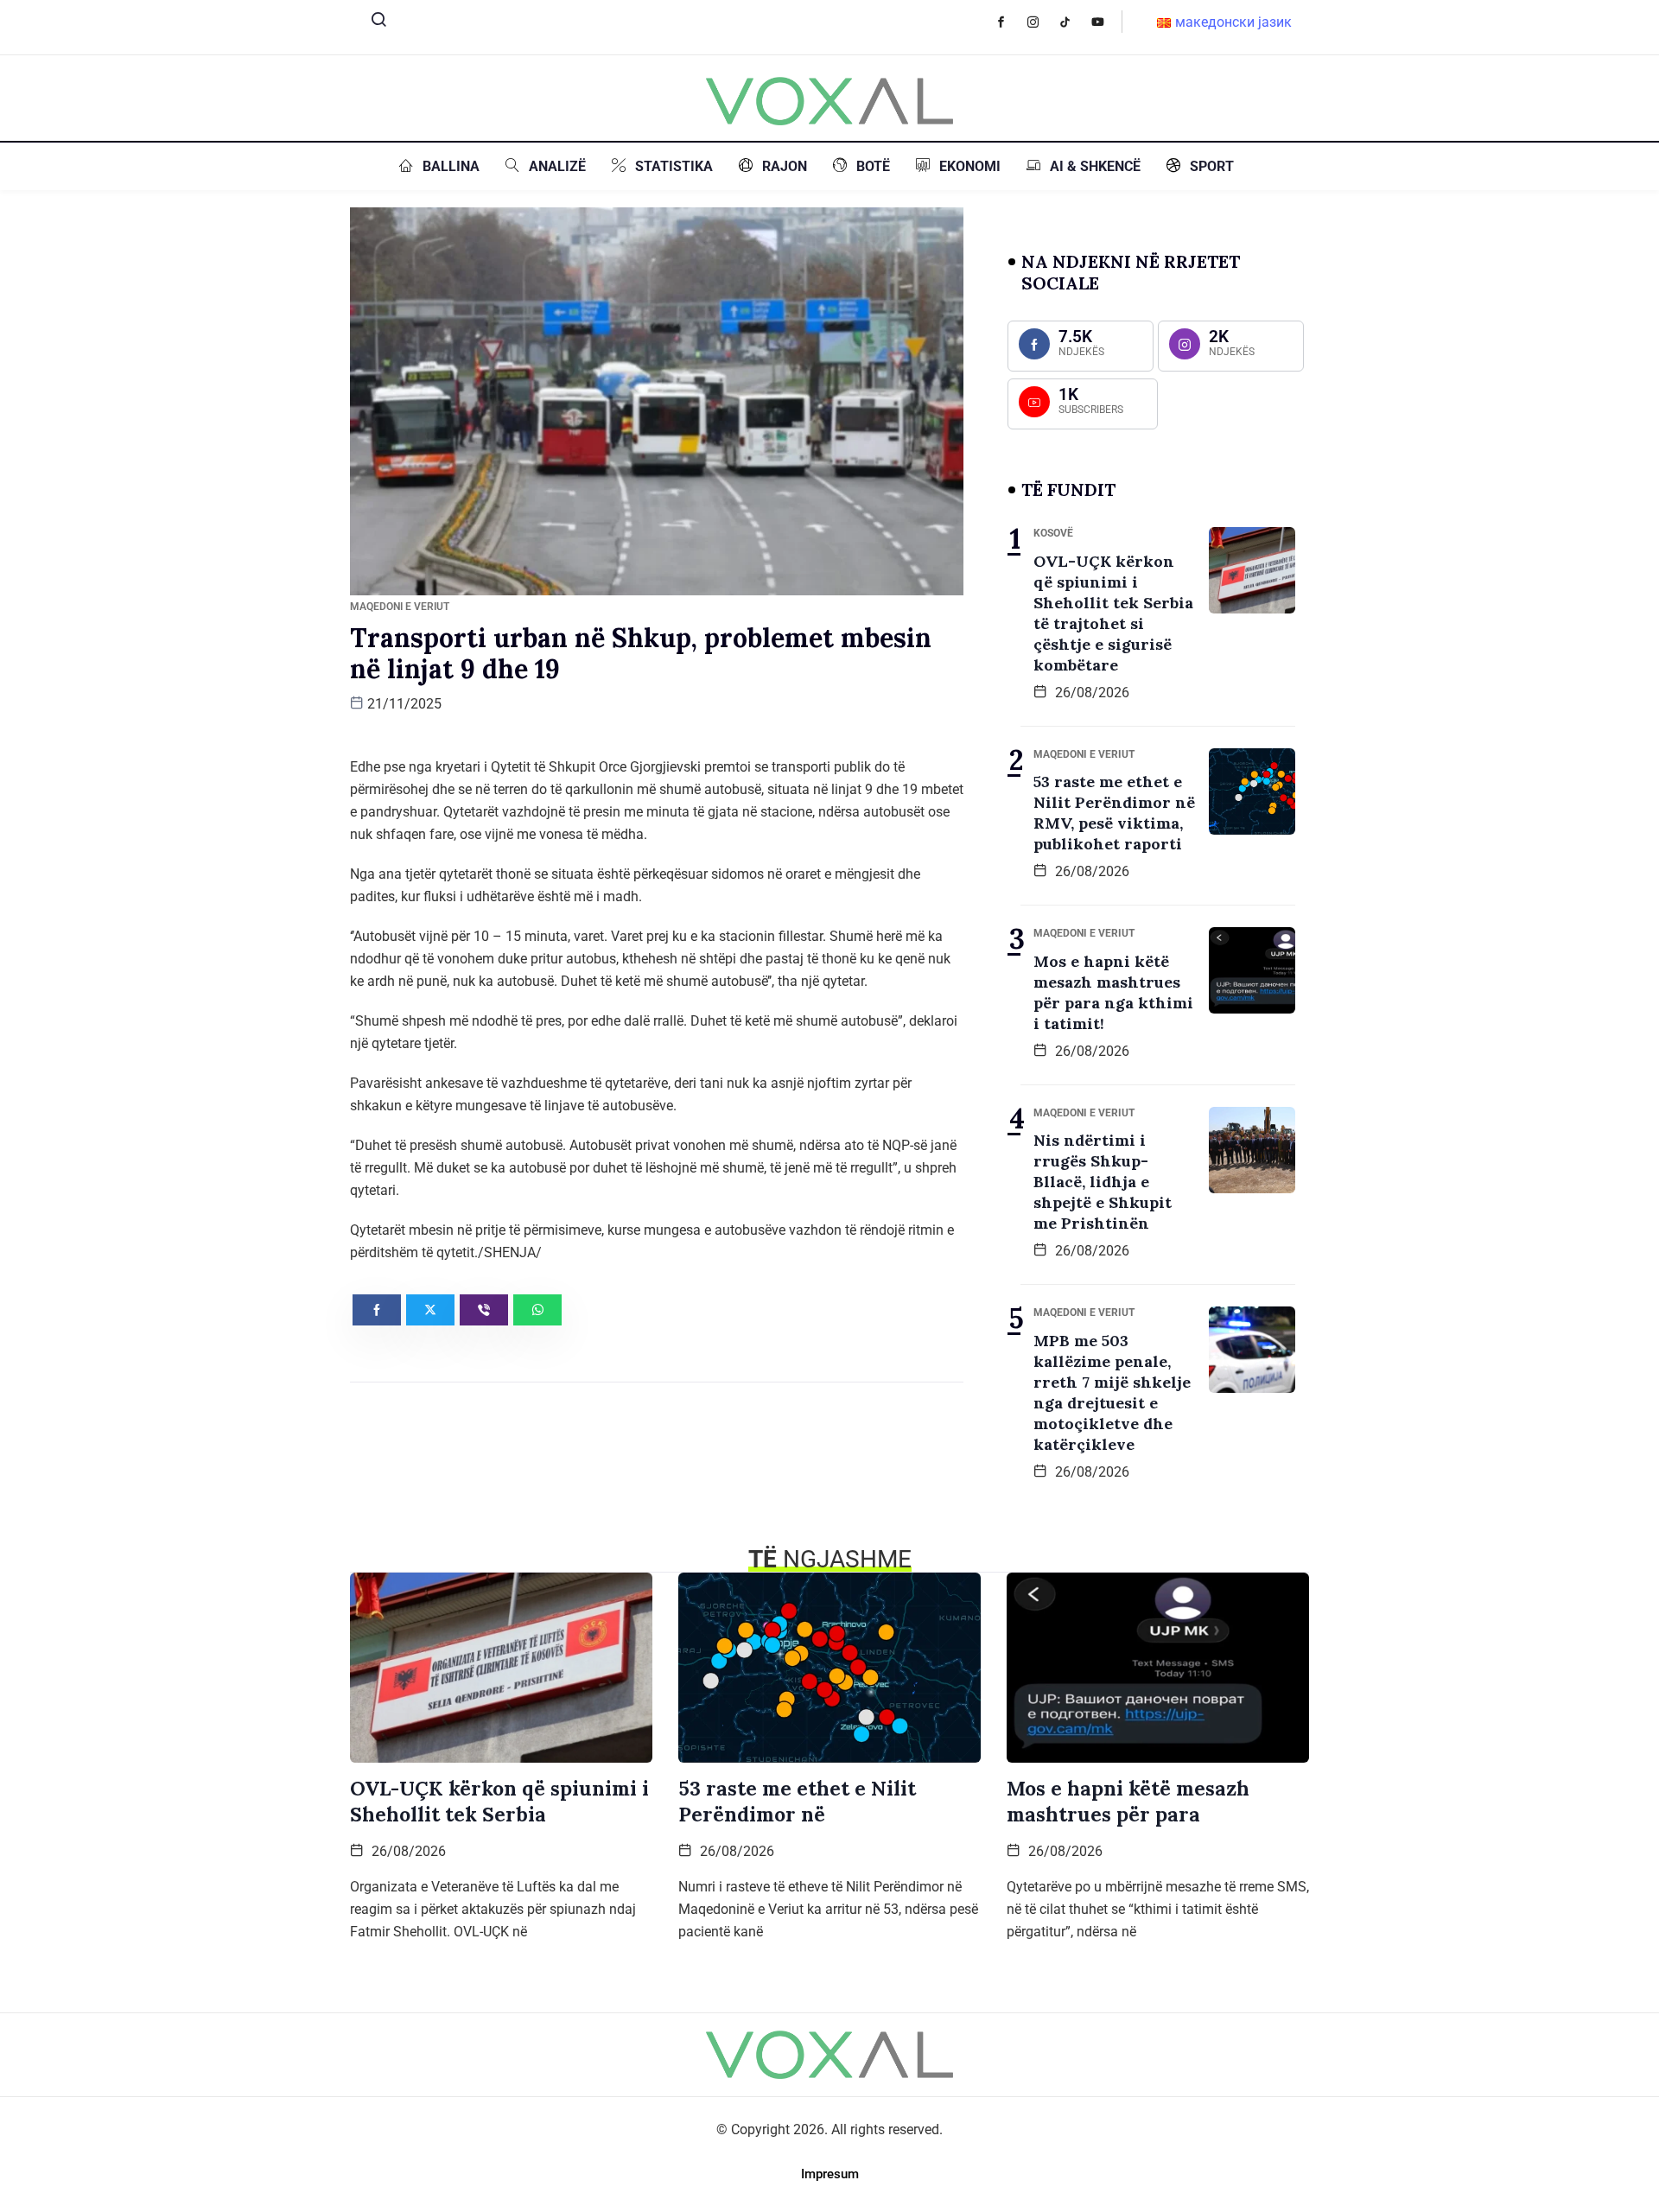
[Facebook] (1010, 22)
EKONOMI (970, 166)
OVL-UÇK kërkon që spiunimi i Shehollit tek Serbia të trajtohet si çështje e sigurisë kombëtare (1113, 613)
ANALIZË (557, 166)
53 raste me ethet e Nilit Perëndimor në (797, 1801)
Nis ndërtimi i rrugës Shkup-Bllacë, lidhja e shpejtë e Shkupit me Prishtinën (1103, 1182)
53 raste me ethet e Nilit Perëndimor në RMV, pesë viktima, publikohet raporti (1114, 813)
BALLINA (451, 166)
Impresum (830, 2174)
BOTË (873, 166)
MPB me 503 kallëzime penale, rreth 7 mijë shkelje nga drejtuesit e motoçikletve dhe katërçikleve (1112, 1392)
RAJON (785, 166)
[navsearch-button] (372, 23)
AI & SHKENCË (1095, 166)
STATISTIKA (674, 166)
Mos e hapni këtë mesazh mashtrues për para (1128, 1801)
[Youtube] (1106, 22)
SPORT (1212, 166)
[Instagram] (1042, 22)
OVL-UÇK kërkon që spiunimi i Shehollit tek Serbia (499, 1801)
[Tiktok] (1074, 22)
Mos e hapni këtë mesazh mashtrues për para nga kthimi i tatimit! (1113, 992)
